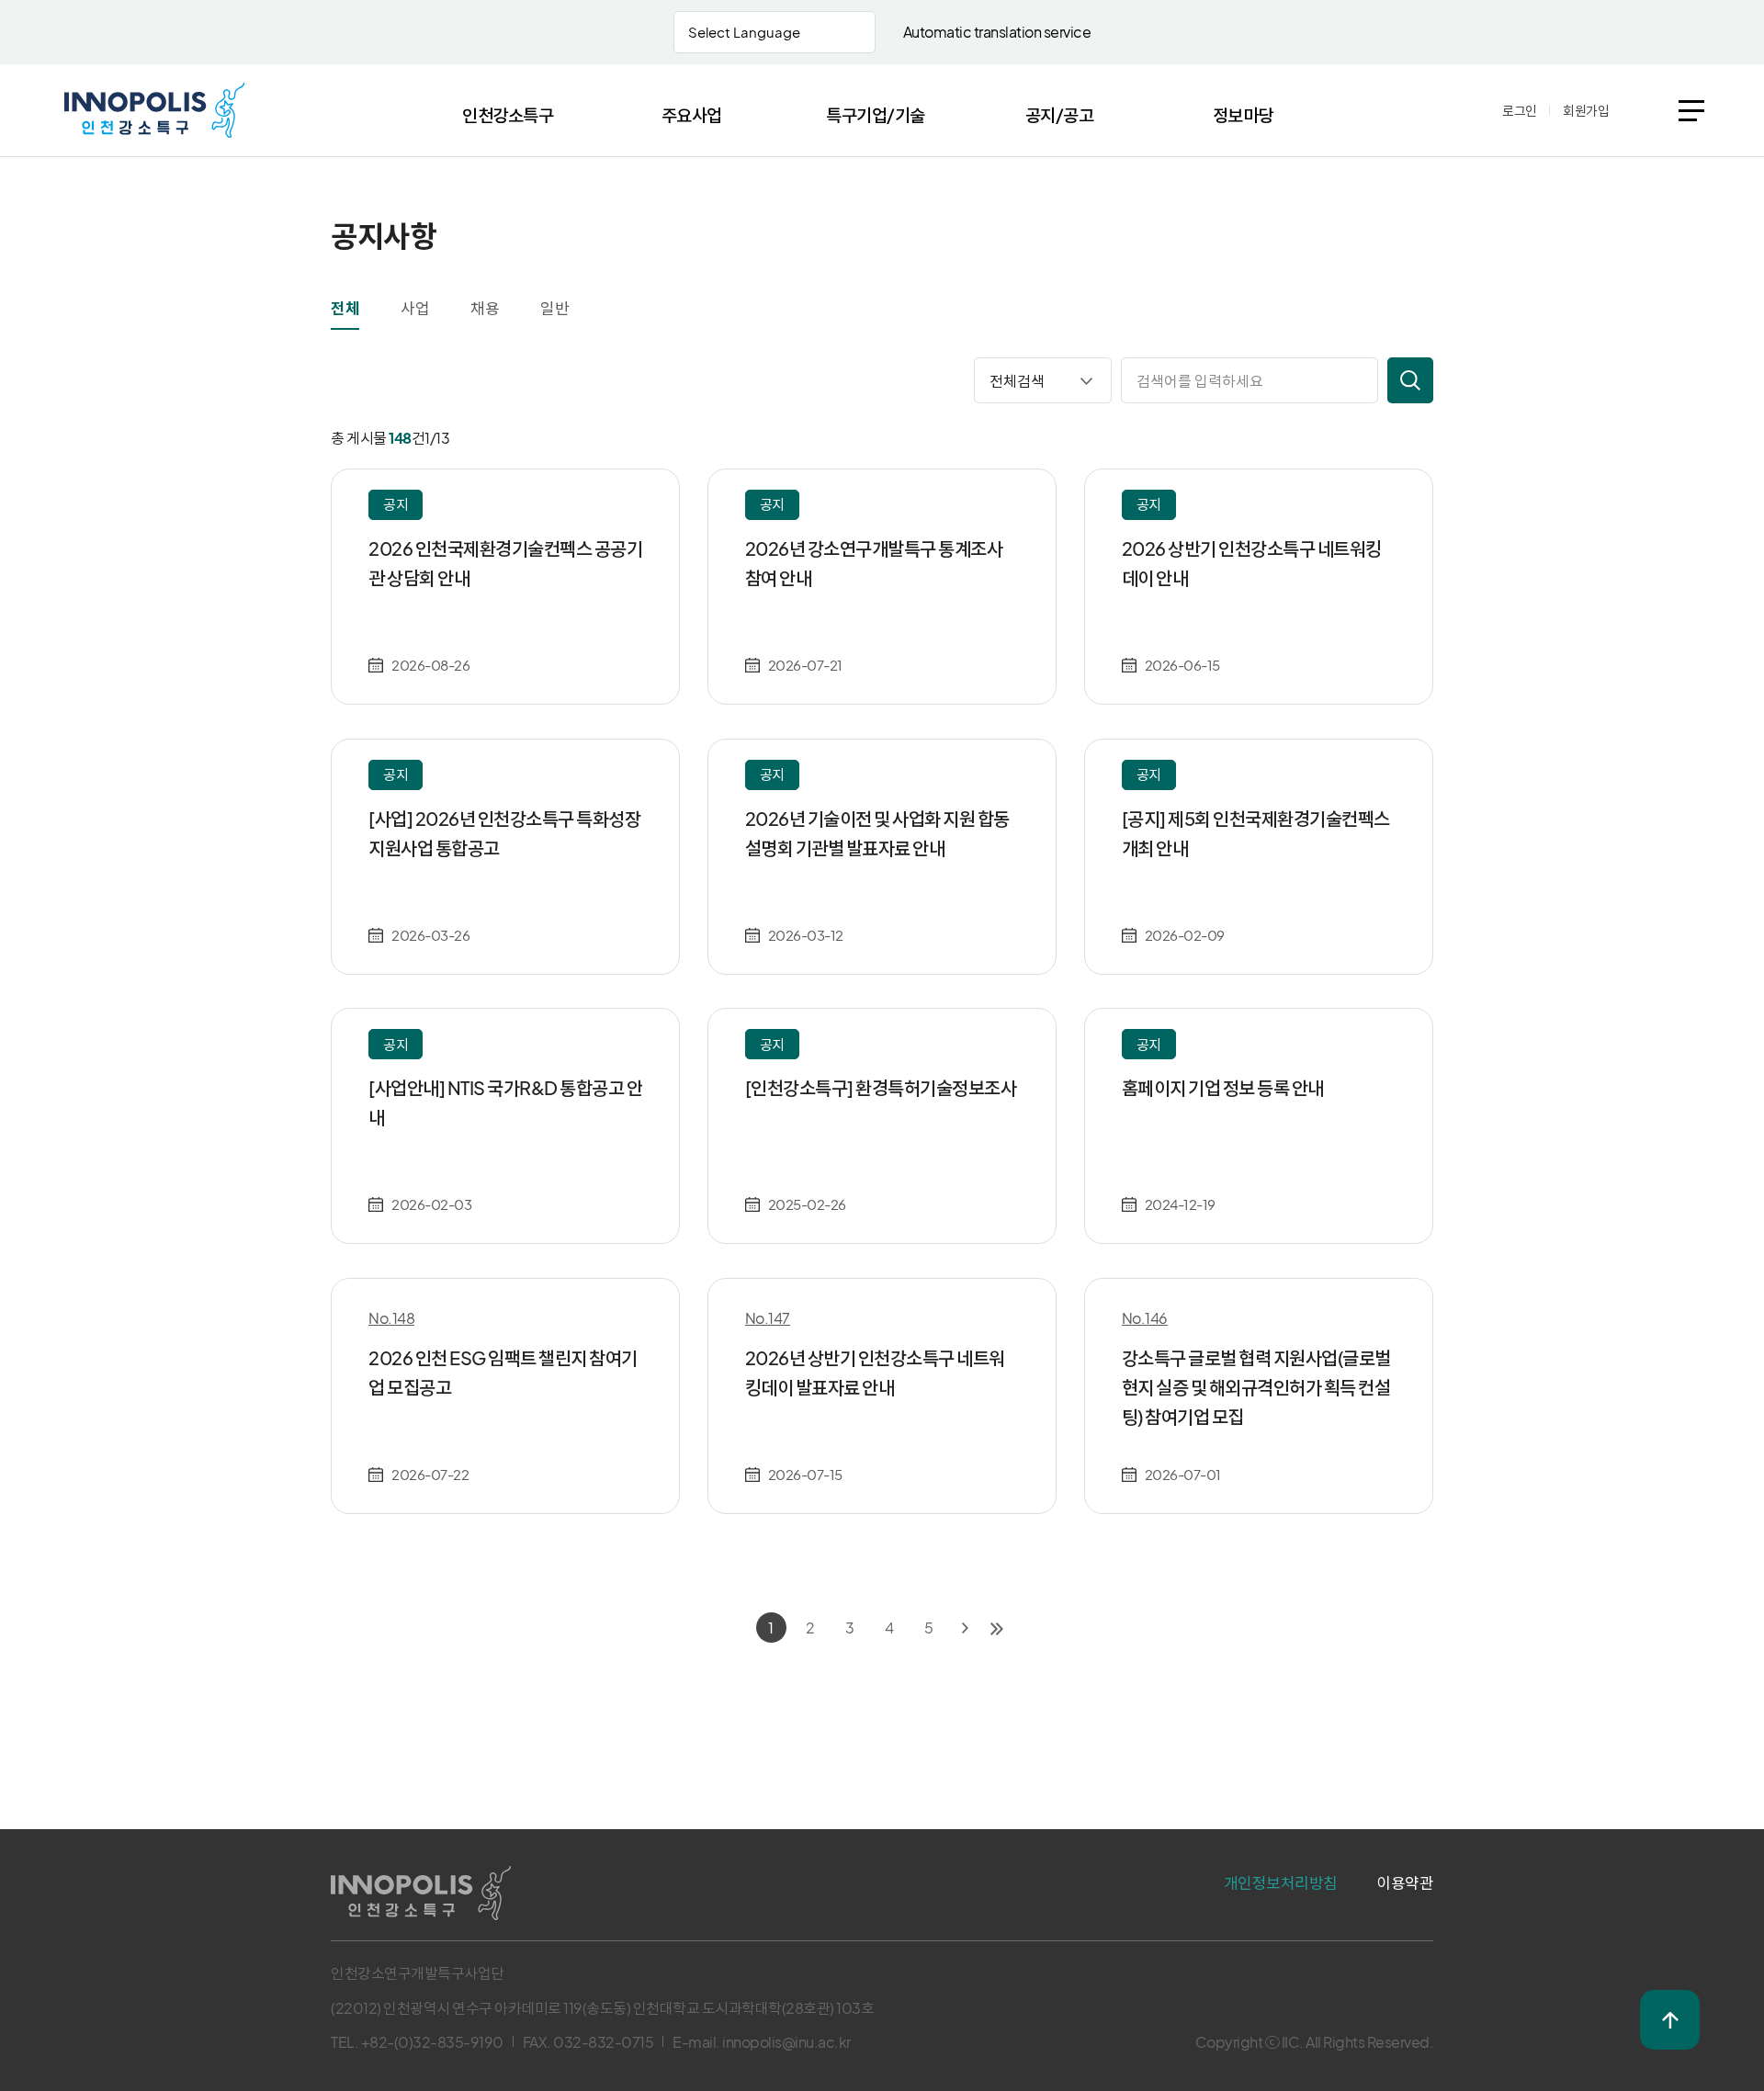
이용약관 (1405, 1882)
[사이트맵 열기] (1691, 111)
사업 (415, 308)
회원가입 (1586, 110)
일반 (554, 308)
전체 (345, 308)
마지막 (997, 1628)
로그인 (1520, 110)
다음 (965, 1628)
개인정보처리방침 (1281, 1882)
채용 (485, 308)
